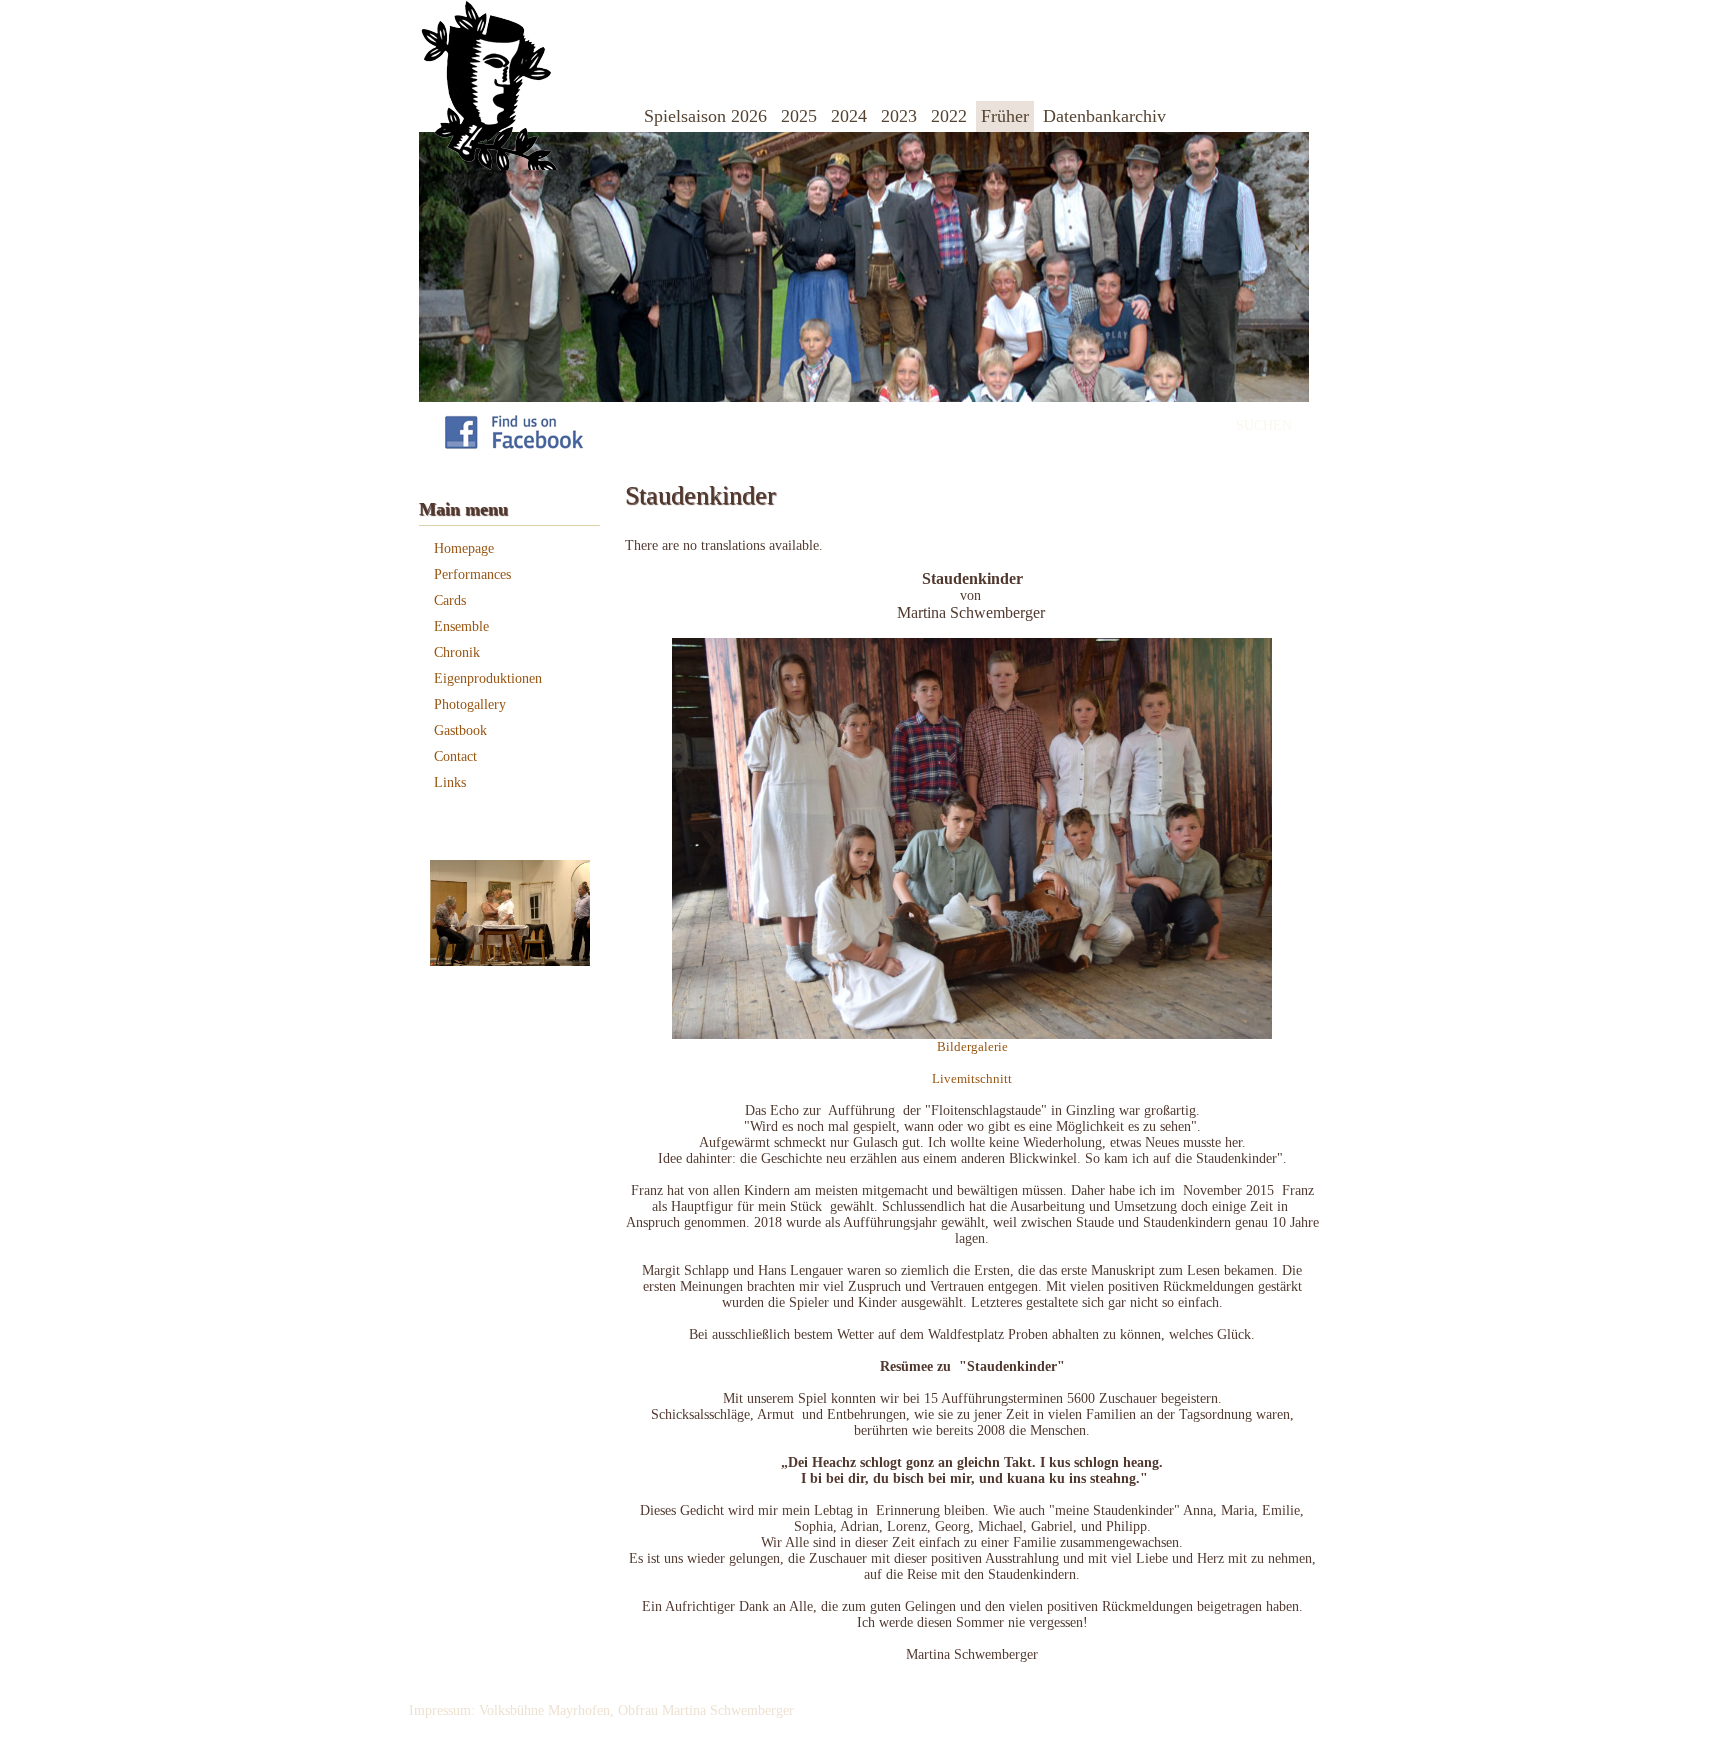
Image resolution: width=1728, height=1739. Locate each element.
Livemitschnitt (972, 1078)
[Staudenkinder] (972, 1034)
